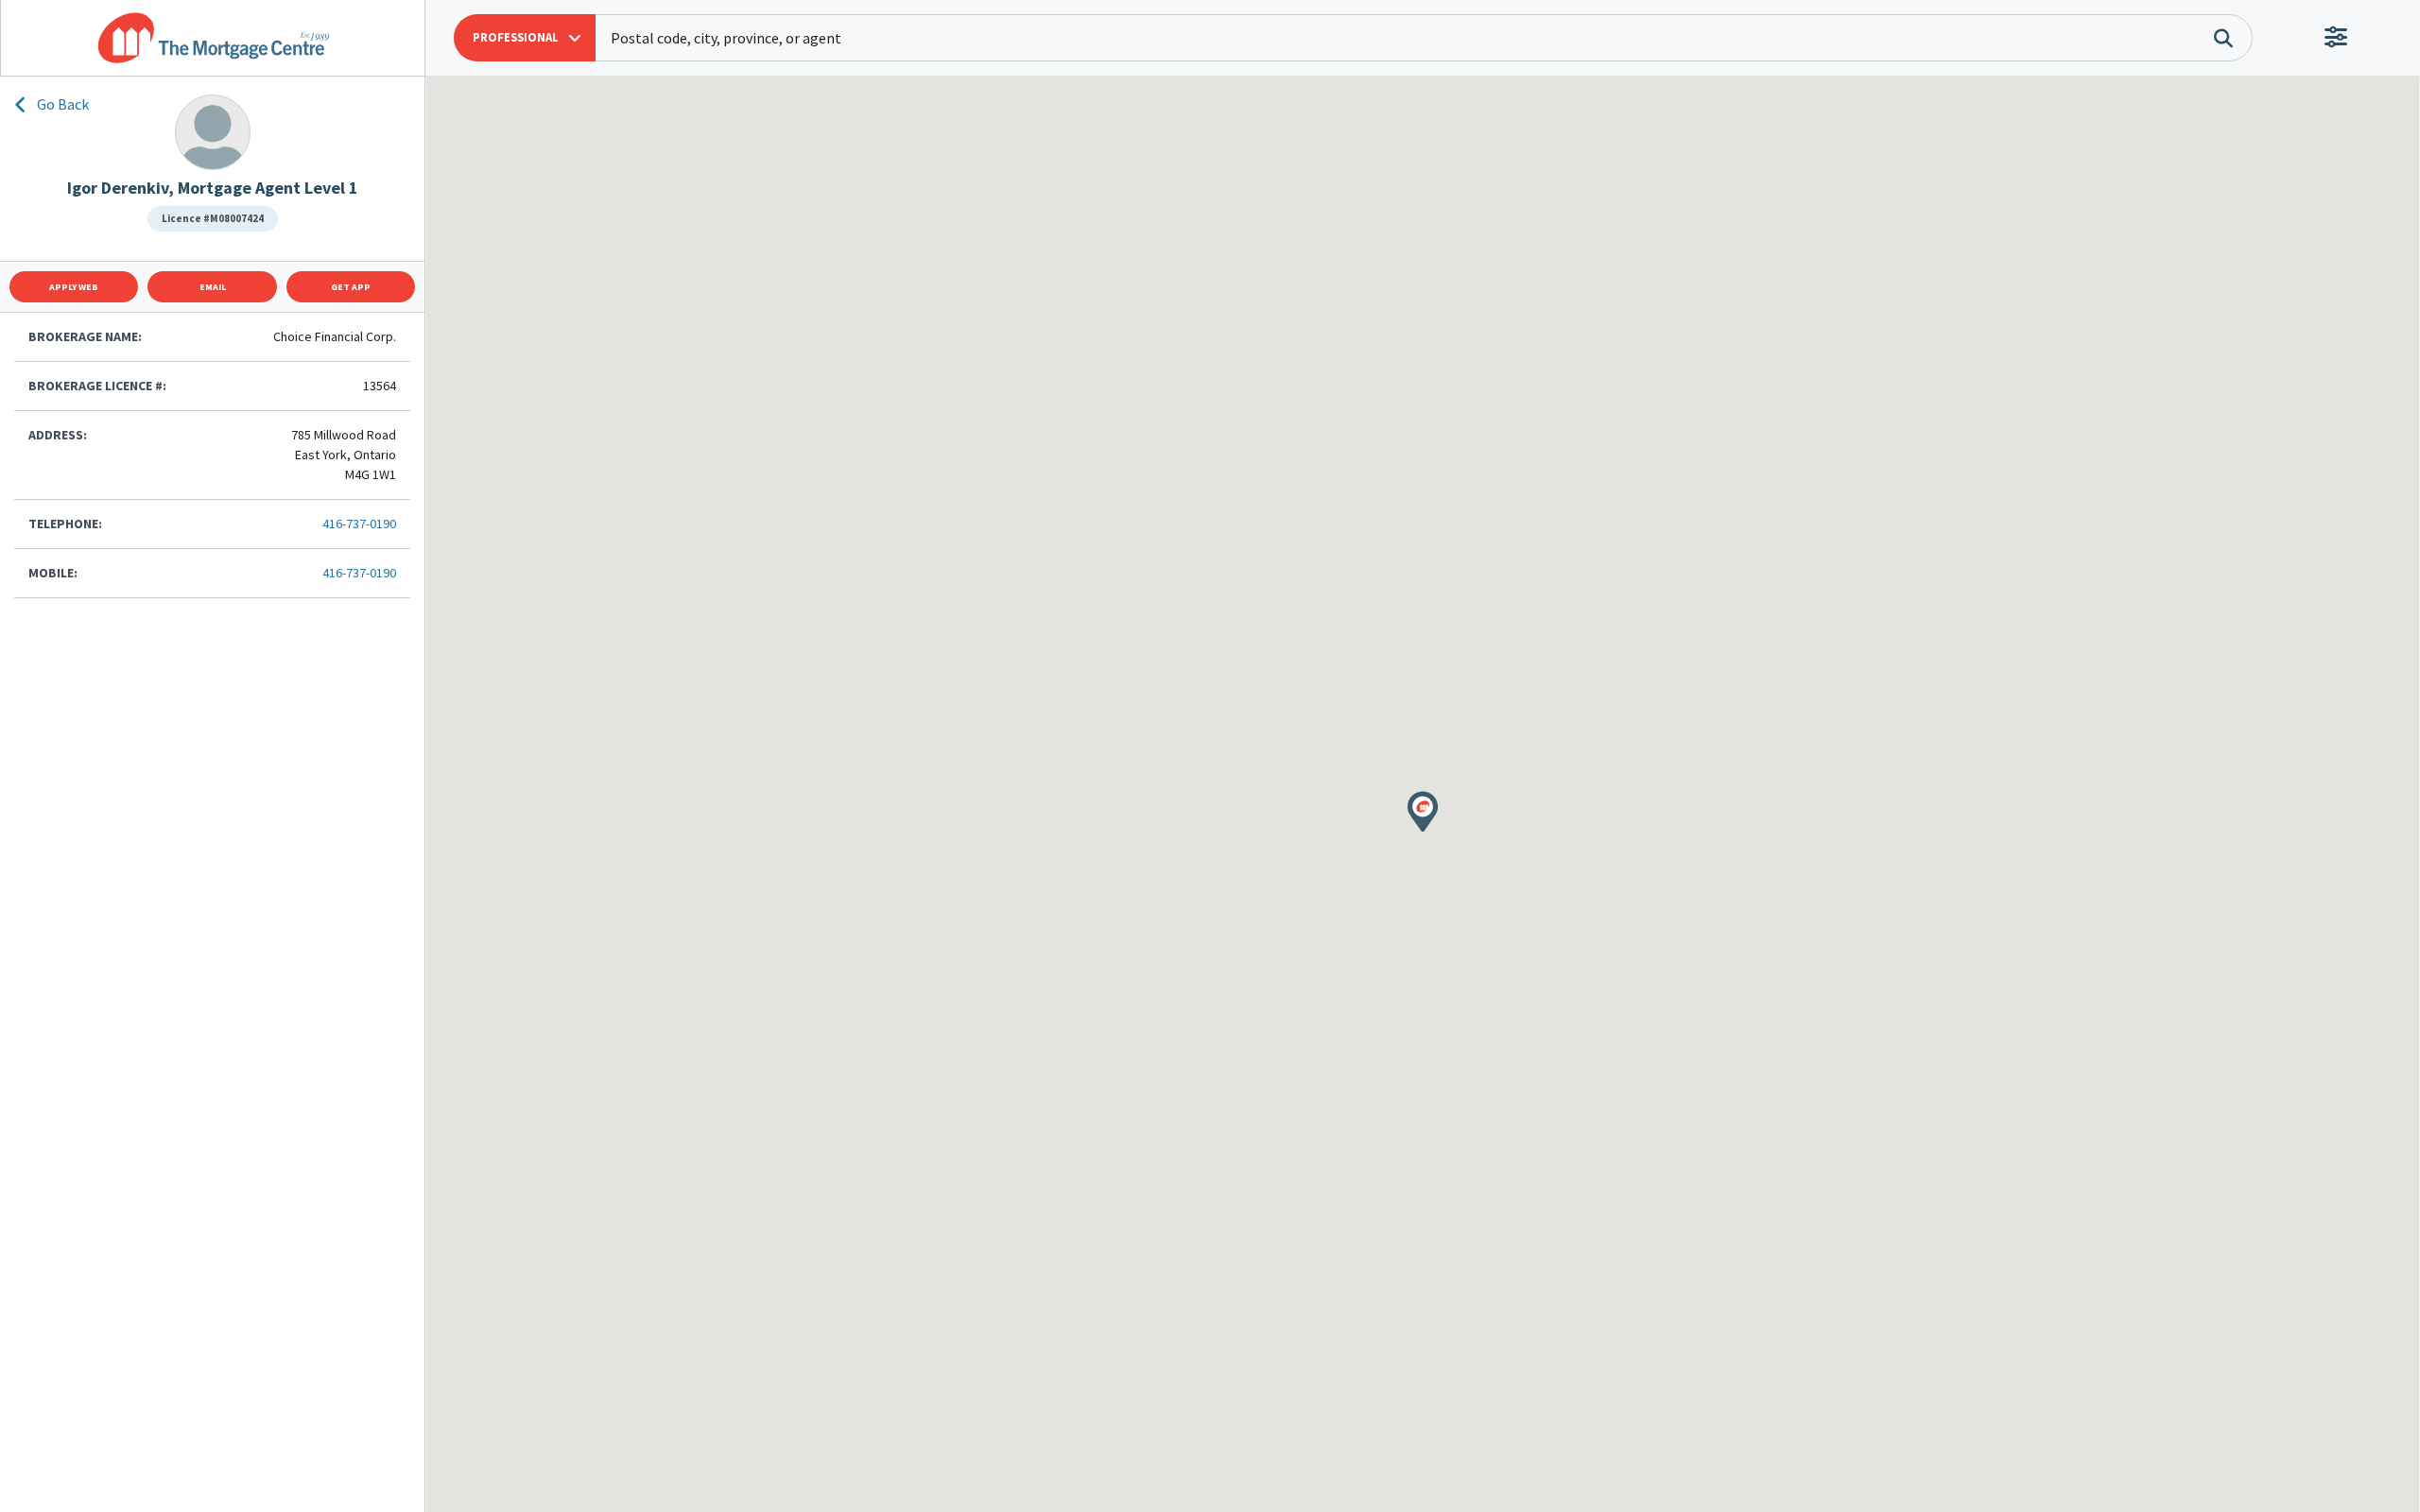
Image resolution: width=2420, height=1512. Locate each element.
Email (213, 287)
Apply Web (74, 287)
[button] (525, 38)
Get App (351, 287)
